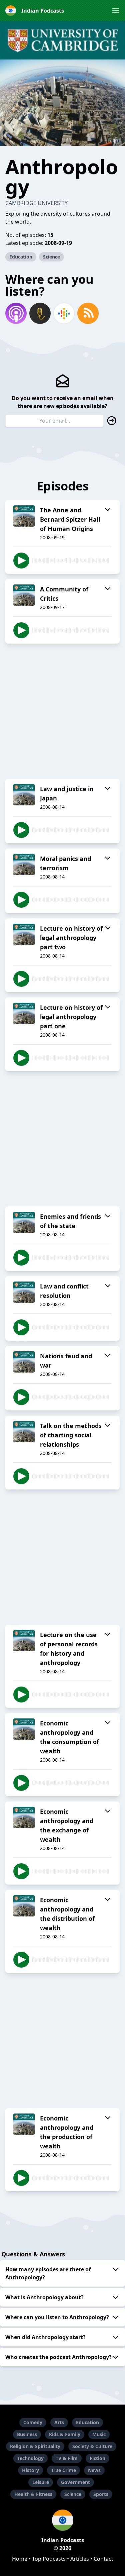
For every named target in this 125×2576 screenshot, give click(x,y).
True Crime (63, 2470)
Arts (59, 2422)
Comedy (33, 2422)
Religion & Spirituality (35, 2446)
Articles (80, 2559)
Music (99, 2434)
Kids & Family (65, 2434)
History (30, 2470)
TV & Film (67, 2458)
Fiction (97, 2458)
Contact (103, 2559)
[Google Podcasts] (64, 313)
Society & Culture (92, 2446)
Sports (101, 2494)
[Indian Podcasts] (62, 2520)
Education (21, 257)
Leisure (41, 2482)
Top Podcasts (49, 2559)
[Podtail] (40, 313)
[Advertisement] (62, 711)
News (94, 2470)
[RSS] (88, 313)
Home (20, 2559)
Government (75, 2482)
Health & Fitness (33, 2494)
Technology (30, 2458)
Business (27, 2434)
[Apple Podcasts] (16, 313)
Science (51, 257)
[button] (116, 11)
